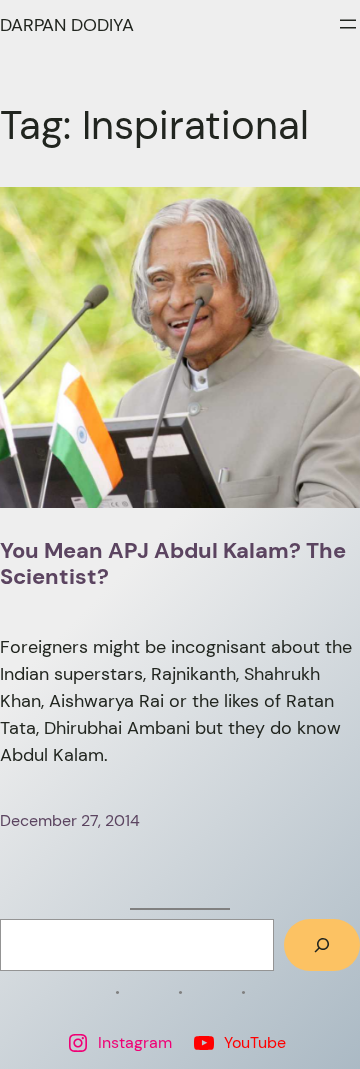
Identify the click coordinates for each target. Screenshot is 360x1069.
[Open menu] (348, 24)
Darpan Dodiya (67, 25)
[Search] (322, 945)
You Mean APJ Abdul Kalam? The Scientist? (173, 564)
